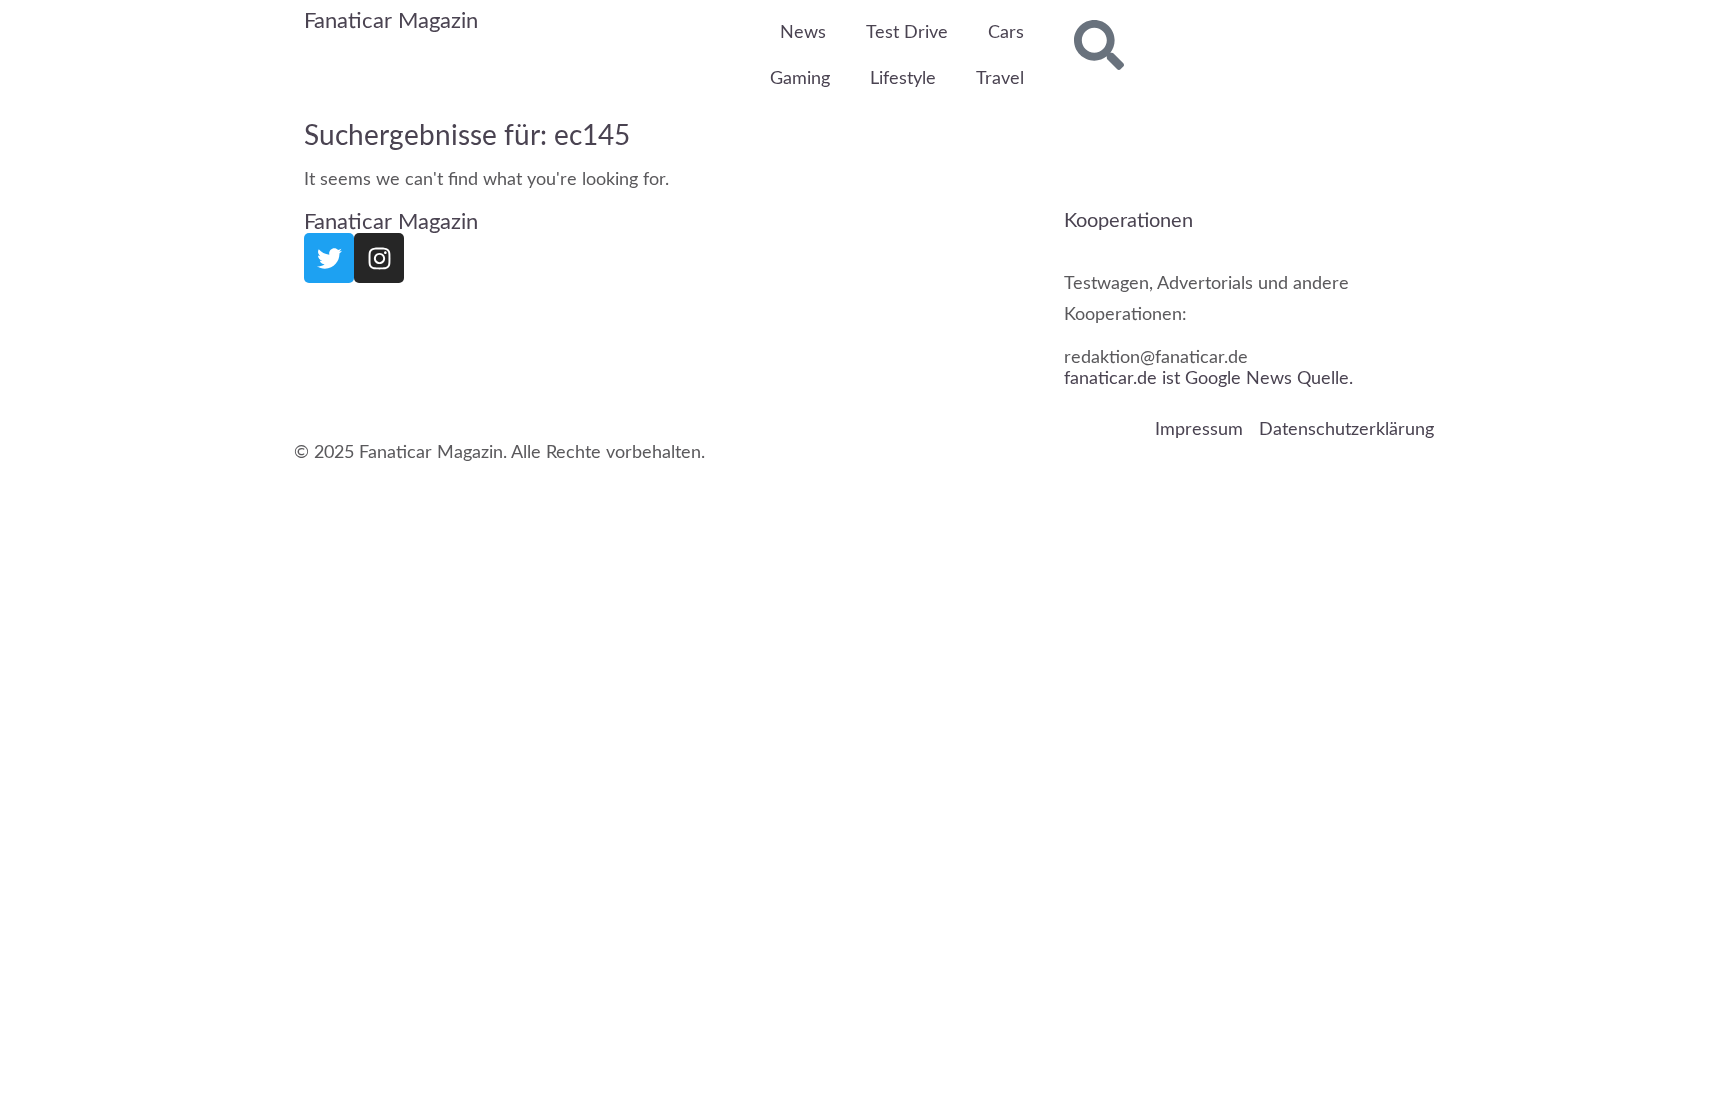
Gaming (800, 79)
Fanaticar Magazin (391, 21)
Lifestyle (903, 79)
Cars (1006, 33)
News (803, 33)
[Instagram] (379, 258)
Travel (1000, 79)
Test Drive (907, 33)
